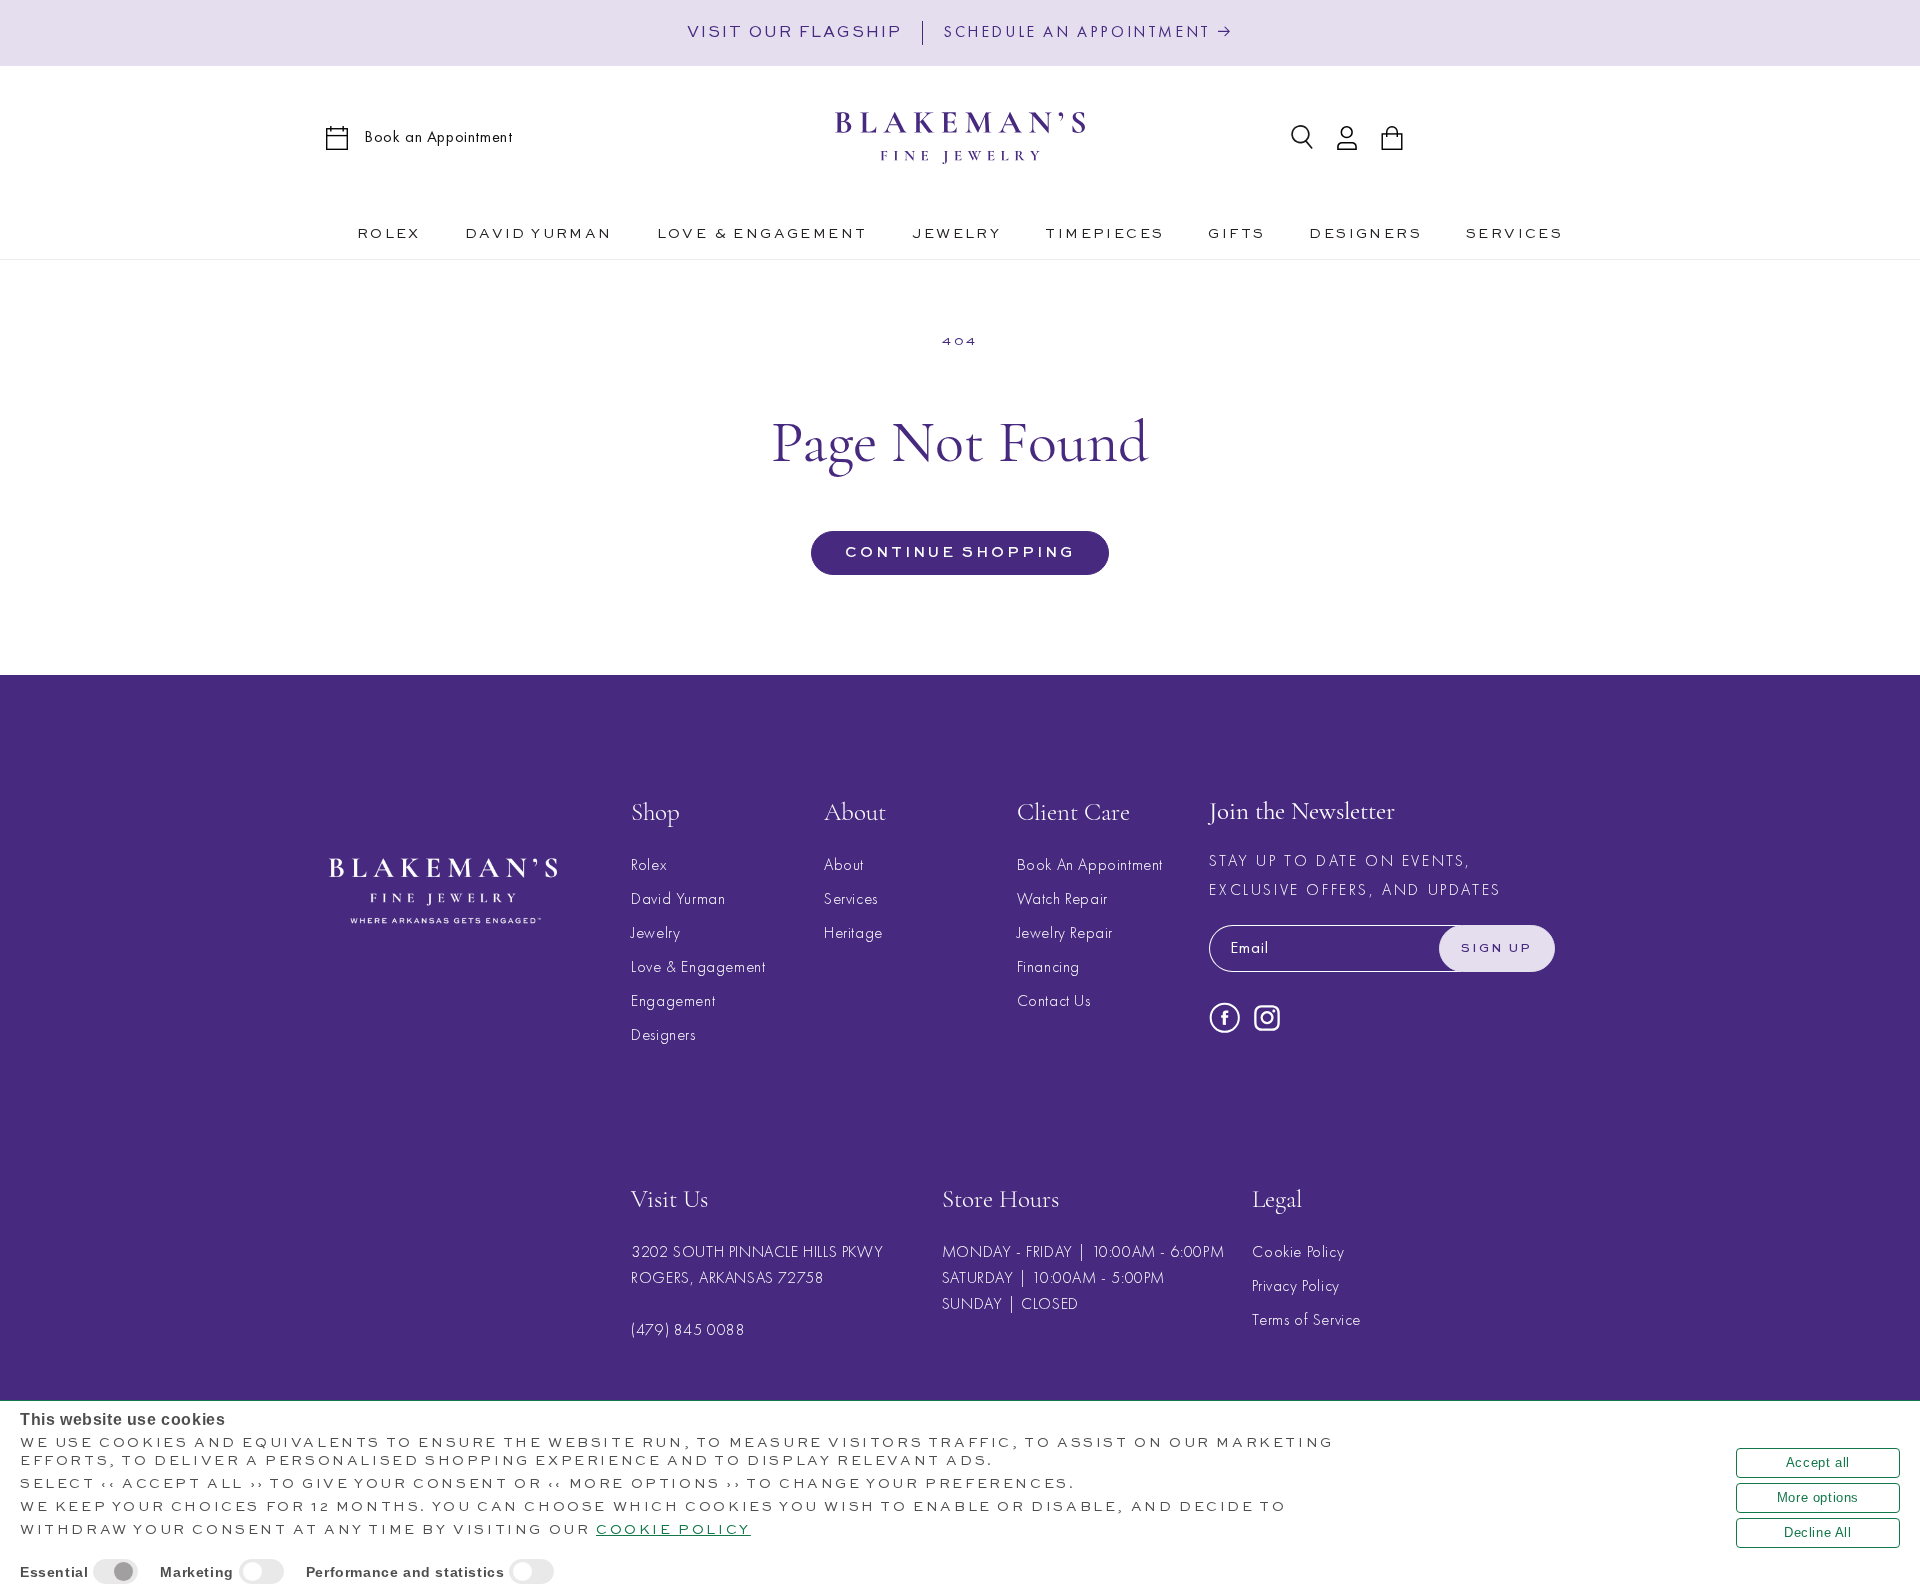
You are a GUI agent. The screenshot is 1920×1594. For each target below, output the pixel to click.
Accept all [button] (1818, 1462)
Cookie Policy (1298, 1252)
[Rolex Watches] (1512, 138)
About (844, 864)
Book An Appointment (1090, 864)
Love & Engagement (698, 966)
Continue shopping (960, 552)
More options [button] (1818, 1497)
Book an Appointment (438, 136)
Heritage (853, 932)
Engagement (673, 1000)
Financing (1048, 966)
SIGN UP (1497, 949)
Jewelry (655, 932)
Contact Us (1054, 1000)
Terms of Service (1306, 1320)
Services (851, 898)
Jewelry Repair (1065, 932)
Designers (663, 1034)
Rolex (648, 864)
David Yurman (678, 898)
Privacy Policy (1295, 1286)
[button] (762, 231)
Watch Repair (1062, 898)
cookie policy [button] (673, 1530)
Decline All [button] (1818, 1532)
